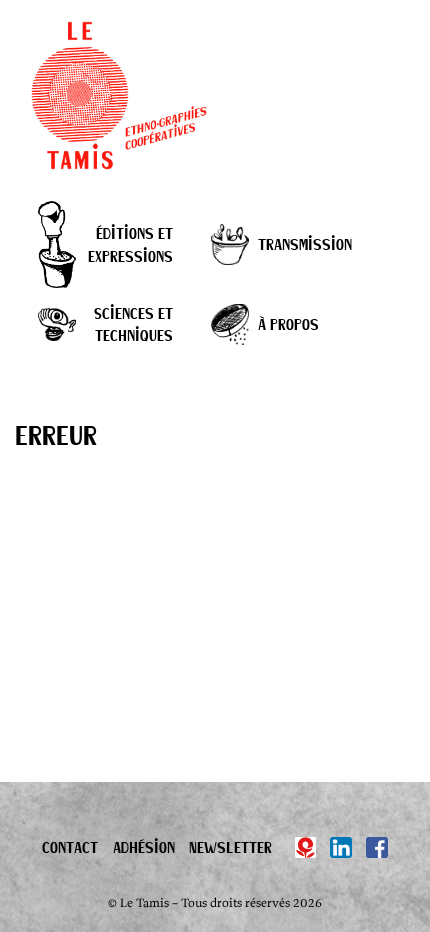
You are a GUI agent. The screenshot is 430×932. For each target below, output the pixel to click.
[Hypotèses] (306, 848)
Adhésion (144, 847)
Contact (70, 847)
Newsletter (230, 847)
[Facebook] (377, 848)
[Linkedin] (341, 848)
